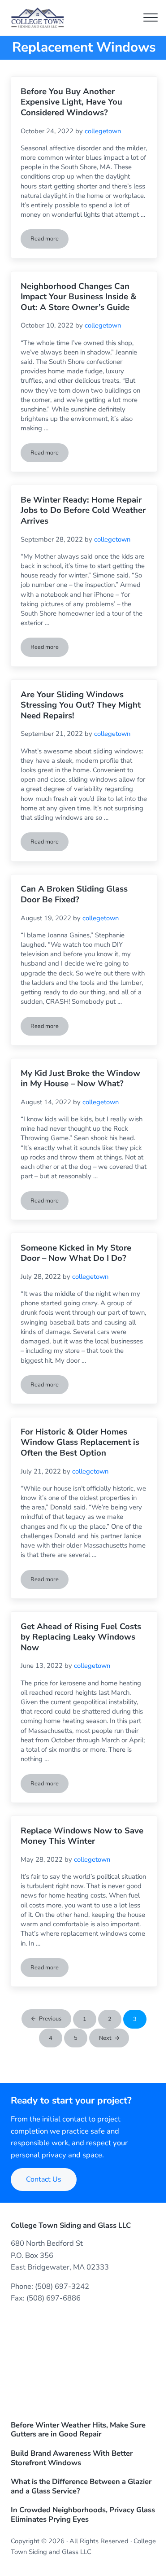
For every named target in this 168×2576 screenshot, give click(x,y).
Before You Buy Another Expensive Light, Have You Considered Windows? (71, 103)
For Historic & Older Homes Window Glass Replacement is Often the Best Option (80, 1443)
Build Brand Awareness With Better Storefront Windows (72, 2458)
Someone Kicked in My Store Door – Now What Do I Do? (76, 1253)
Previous (50, 2019)
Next (105, 2038)
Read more (50, 240)
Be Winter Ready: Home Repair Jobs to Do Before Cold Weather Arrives (83, 511)
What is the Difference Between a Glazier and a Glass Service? (81, 2487)
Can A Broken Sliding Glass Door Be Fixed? (74, 894)
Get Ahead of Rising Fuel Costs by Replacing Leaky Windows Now (81, 1638)
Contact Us (44, 2179)
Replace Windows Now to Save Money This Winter (82, 1836)
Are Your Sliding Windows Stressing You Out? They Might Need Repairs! (81, 706)
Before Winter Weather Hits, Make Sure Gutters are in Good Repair (78, 2430)
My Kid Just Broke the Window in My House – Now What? (80, 1079)
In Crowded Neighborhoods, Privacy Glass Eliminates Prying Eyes (83, 2515)
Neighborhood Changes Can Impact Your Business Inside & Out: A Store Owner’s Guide (79, 297)
